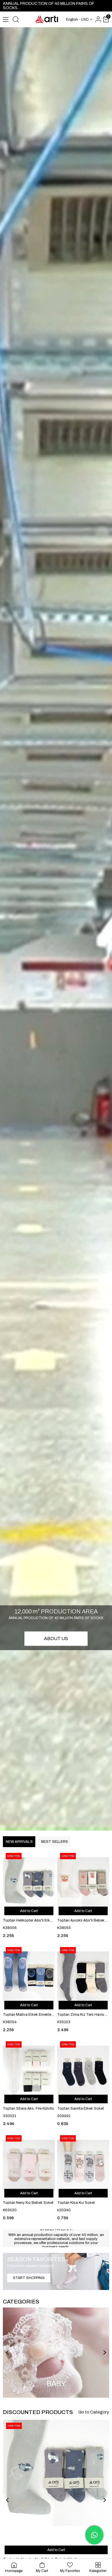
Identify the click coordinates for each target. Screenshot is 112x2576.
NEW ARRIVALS (19, 1842)
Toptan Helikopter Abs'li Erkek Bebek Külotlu (29, 1920)
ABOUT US (56, 1639)
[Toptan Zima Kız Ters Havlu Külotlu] (83, 1978)
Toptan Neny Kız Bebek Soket (28, 2203)
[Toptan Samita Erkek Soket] (83, 2072)
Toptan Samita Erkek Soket (81, 2108)
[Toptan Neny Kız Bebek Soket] (29, 2166)
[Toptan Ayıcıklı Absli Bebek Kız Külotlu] (83, 1883)
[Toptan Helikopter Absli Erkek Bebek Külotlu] (29, 1883)
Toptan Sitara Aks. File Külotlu (28, 2108)
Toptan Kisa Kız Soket (76, 2203)
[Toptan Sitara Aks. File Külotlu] (29, 2072)
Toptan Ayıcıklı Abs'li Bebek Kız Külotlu (83, 1920)
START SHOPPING (29, 2278)
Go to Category (94, 2412)
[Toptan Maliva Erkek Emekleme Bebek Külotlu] (29, 1978)
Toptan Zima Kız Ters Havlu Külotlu (83, 2015)
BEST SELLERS (54, 1842)
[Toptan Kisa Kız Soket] (83, 2166)
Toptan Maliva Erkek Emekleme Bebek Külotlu (29, 2015)
